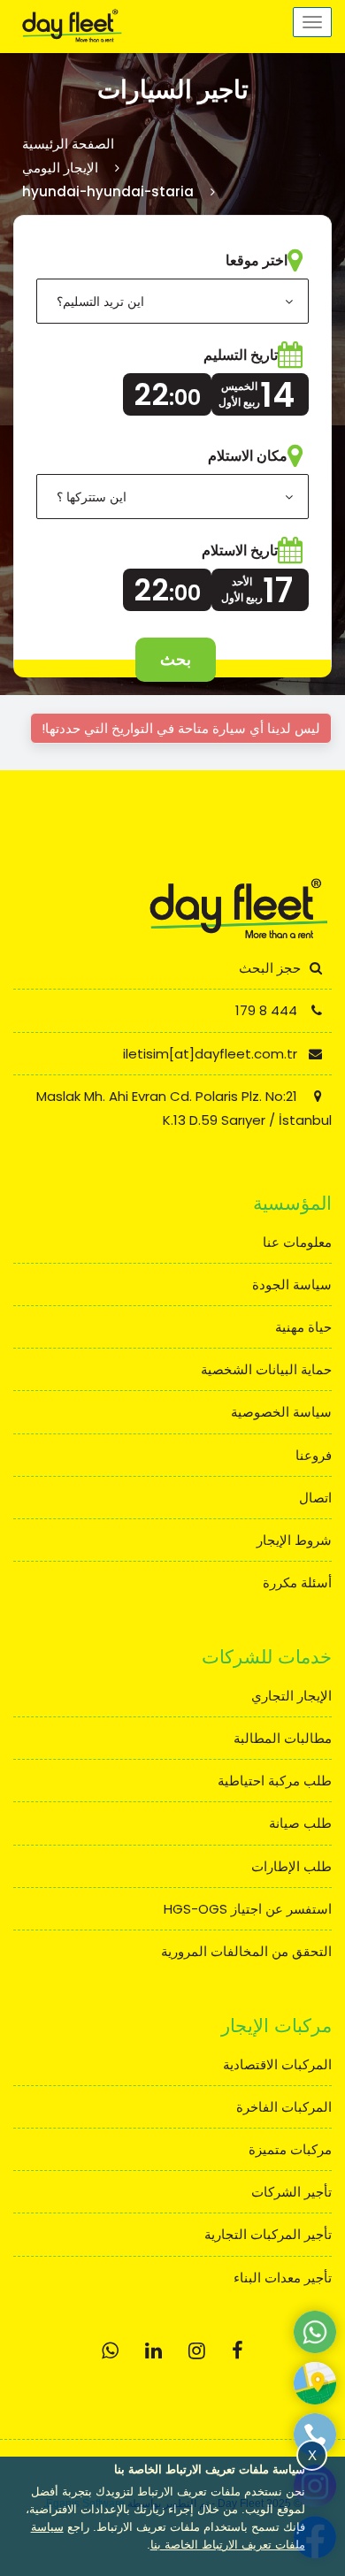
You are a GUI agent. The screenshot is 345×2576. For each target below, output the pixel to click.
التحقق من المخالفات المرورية (246, 1951)
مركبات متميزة (290, 2149)
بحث (176, 659)
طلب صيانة (300, 1823)
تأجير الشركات (291, 2192)
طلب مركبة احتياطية (275, 1781)
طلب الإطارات (291, 1866)
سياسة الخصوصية (281, 1412)
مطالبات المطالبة (283, 1738)
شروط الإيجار (294, 1540)
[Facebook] (238, 2351)
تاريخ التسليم (241, 355)
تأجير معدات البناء (283, 2278)
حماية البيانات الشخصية (266, 1369)
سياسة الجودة (292, 1284)
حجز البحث (270, 968)
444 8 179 (268, 1010)
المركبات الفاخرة (284, 2107)
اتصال (315, 1498)
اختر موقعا (257, 260)
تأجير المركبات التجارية (268, 2234)
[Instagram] (197, 2351)
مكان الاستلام (248, 456)
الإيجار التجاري (291, 1696)
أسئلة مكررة (297, 1582)
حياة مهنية (303, 1327)
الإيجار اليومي (60, 168)
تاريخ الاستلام (240, 550)
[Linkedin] (153, 2351)
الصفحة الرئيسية (68, 144)
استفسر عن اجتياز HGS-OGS (248, 1909)
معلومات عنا (297, 1242)
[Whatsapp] (110, 2351)
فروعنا (314, 1455)
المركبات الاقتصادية (277, 2064)
